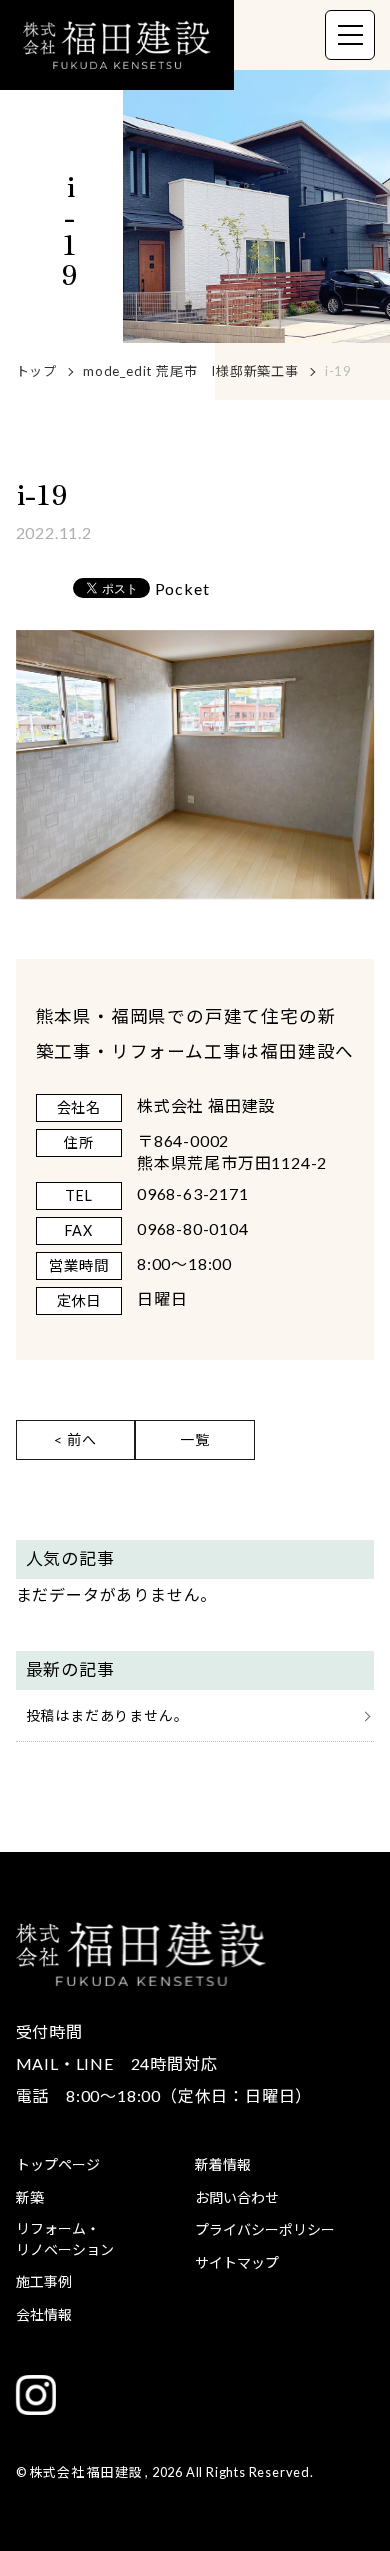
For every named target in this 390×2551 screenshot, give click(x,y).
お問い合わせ (237, 2197)
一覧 (195, 1439)
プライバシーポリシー (265, 2229)
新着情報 (223, 2164)
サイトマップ (237, 2262)
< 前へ (75, 1439)
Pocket (182, 589)
